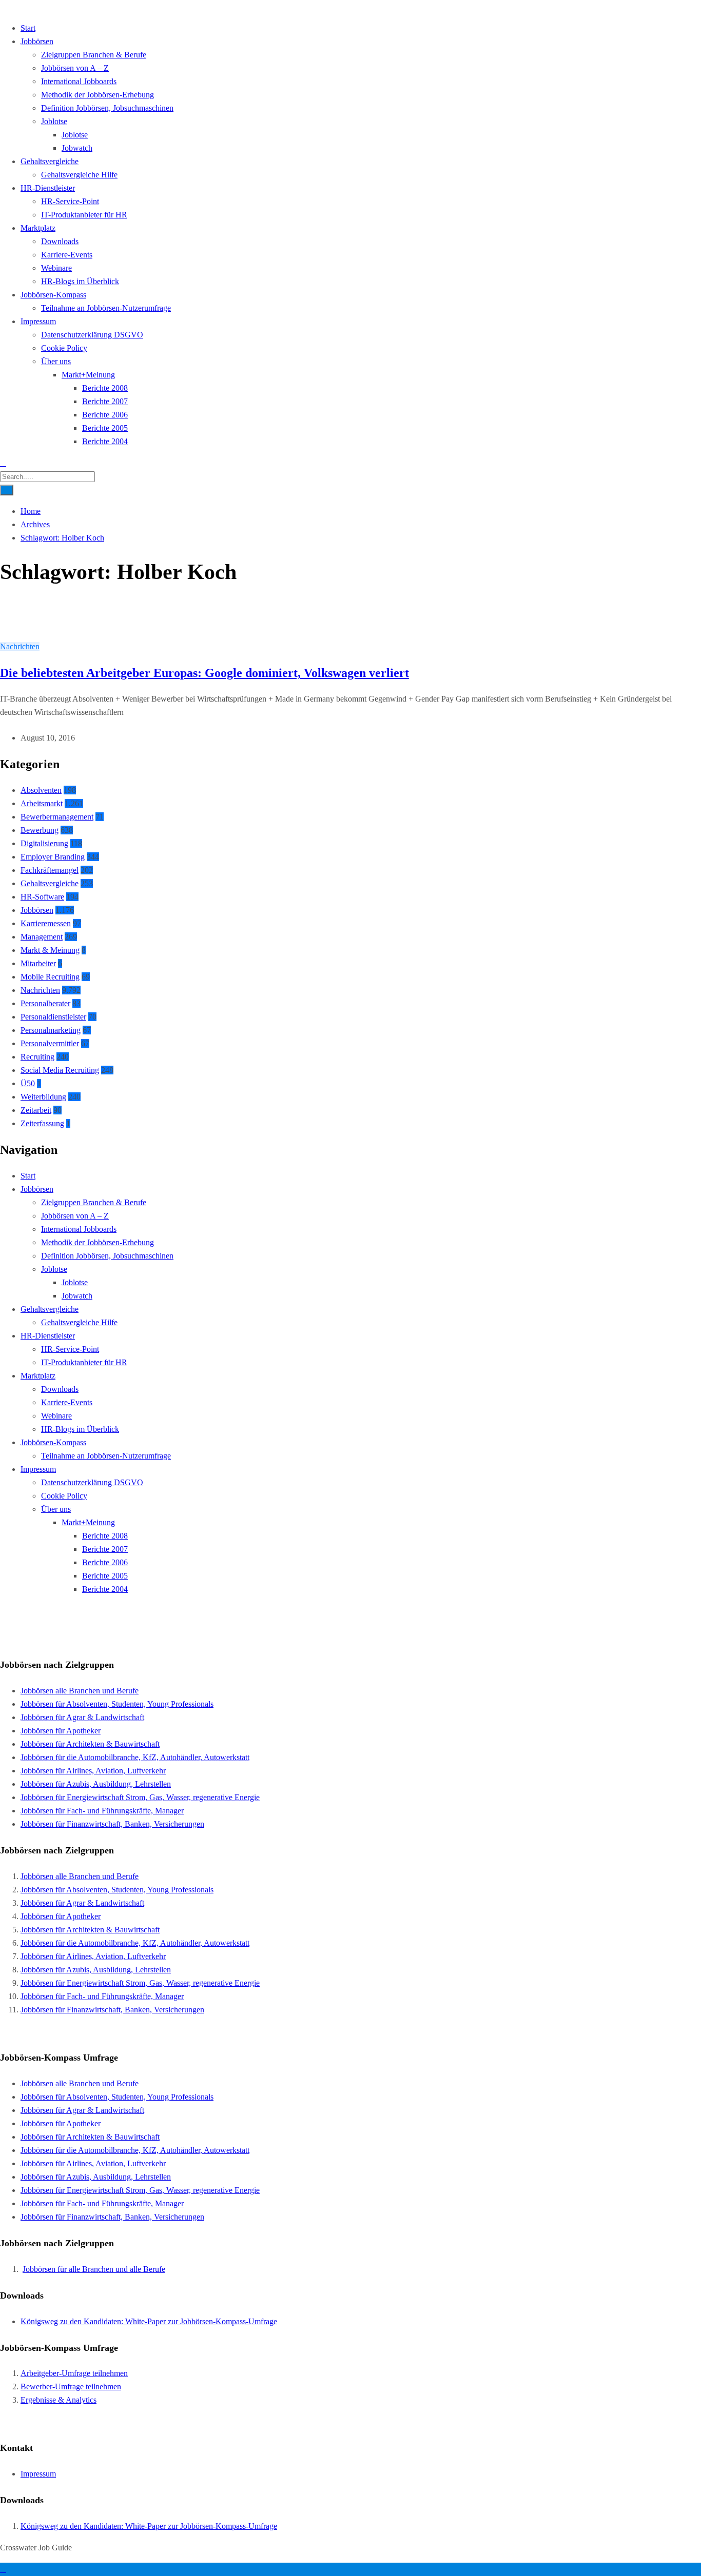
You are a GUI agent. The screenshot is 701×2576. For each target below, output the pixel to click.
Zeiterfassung (42, 1123)
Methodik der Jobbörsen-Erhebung (98, 95)
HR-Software (42, 897)
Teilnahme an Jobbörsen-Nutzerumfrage (106, 308)
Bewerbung (40, 830)
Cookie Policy (64, 348)
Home (31, 511)
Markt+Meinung (88, 375)
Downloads (60, 241)
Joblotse (54, 121)
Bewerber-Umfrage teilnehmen (71, 2387)
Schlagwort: (62, 538)
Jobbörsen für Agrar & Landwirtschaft (82, 1717)
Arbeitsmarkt (42, 803)
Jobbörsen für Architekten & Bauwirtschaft (90, 1744)
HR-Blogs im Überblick (80, 281)
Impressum (38, 321)
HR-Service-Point (70, 201)
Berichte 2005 (105, 428)
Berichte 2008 (105, 388)
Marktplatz (38, 228)
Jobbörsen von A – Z (75, 68)
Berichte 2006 (105, 415)
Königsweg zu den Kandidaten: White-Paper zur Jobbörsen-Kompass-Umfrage (149, 2321)
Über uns (56, 361)
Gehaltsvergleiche (50, 161)
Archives (35, 524)
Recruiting (37, 1057)
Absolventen (41, 790)
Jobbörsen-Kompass (53, 295)
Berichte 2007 (105, 401)
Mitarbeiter (38, 963)
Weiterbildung (43, 1097)
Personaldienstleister (53, 1017)
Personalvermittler (50, 1043)
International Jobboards (79, 81)
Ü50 (28, 1083)
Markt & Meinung (50, 950)
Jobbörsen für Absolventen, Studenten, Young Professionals (117, 1704)
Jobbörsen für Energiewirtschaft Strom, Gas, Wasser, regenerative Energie (140, 1797)
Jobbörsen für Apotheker (61, 1731)
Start (28, 28)
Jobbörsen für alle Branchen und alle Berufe (94, 2269)
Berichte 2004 (105, 441)
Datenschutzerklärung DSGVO (92, 335)
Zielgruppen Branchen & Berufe (94, 55)
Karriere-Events (67, 255)
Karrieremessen (46, 923)
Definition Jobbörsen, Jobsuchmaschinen (107, 108)
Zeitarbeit (36, 1110)
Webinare (56, 268)
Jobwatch (77, 148)
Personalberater (45, 1003)
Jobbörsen (37, 41)
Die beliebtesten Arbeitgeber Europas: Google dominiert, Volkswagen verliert (205, 673)
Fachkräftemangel (50, 870)
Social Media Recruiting (60, 1070)
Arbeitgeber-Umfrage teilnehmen (74, 2373)
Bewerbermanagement (57, 817)
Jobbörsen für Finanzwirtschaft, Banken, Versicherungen (112, 1824)
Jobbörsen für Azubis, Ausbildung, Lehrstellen (96, 1784)
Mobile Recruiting (50, 977)
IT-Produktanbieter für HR (84, 215)
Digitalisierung (44, 843)
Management (42, 937)
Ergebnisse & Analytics (59, 2400)
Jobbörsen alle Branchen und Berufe (80, 1691)
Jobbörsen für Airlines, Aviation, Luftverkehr (93, 1771)
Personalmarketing (51, 1030)
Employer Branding (53, 857)
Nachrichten (20, 646)
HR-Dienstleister (48, 188)
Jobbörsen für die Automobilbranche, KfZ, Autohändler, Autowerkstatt (135, 1757)
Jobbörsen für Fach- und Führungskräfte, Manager (102, 1811)
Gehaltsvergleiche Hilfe (79, 175)
